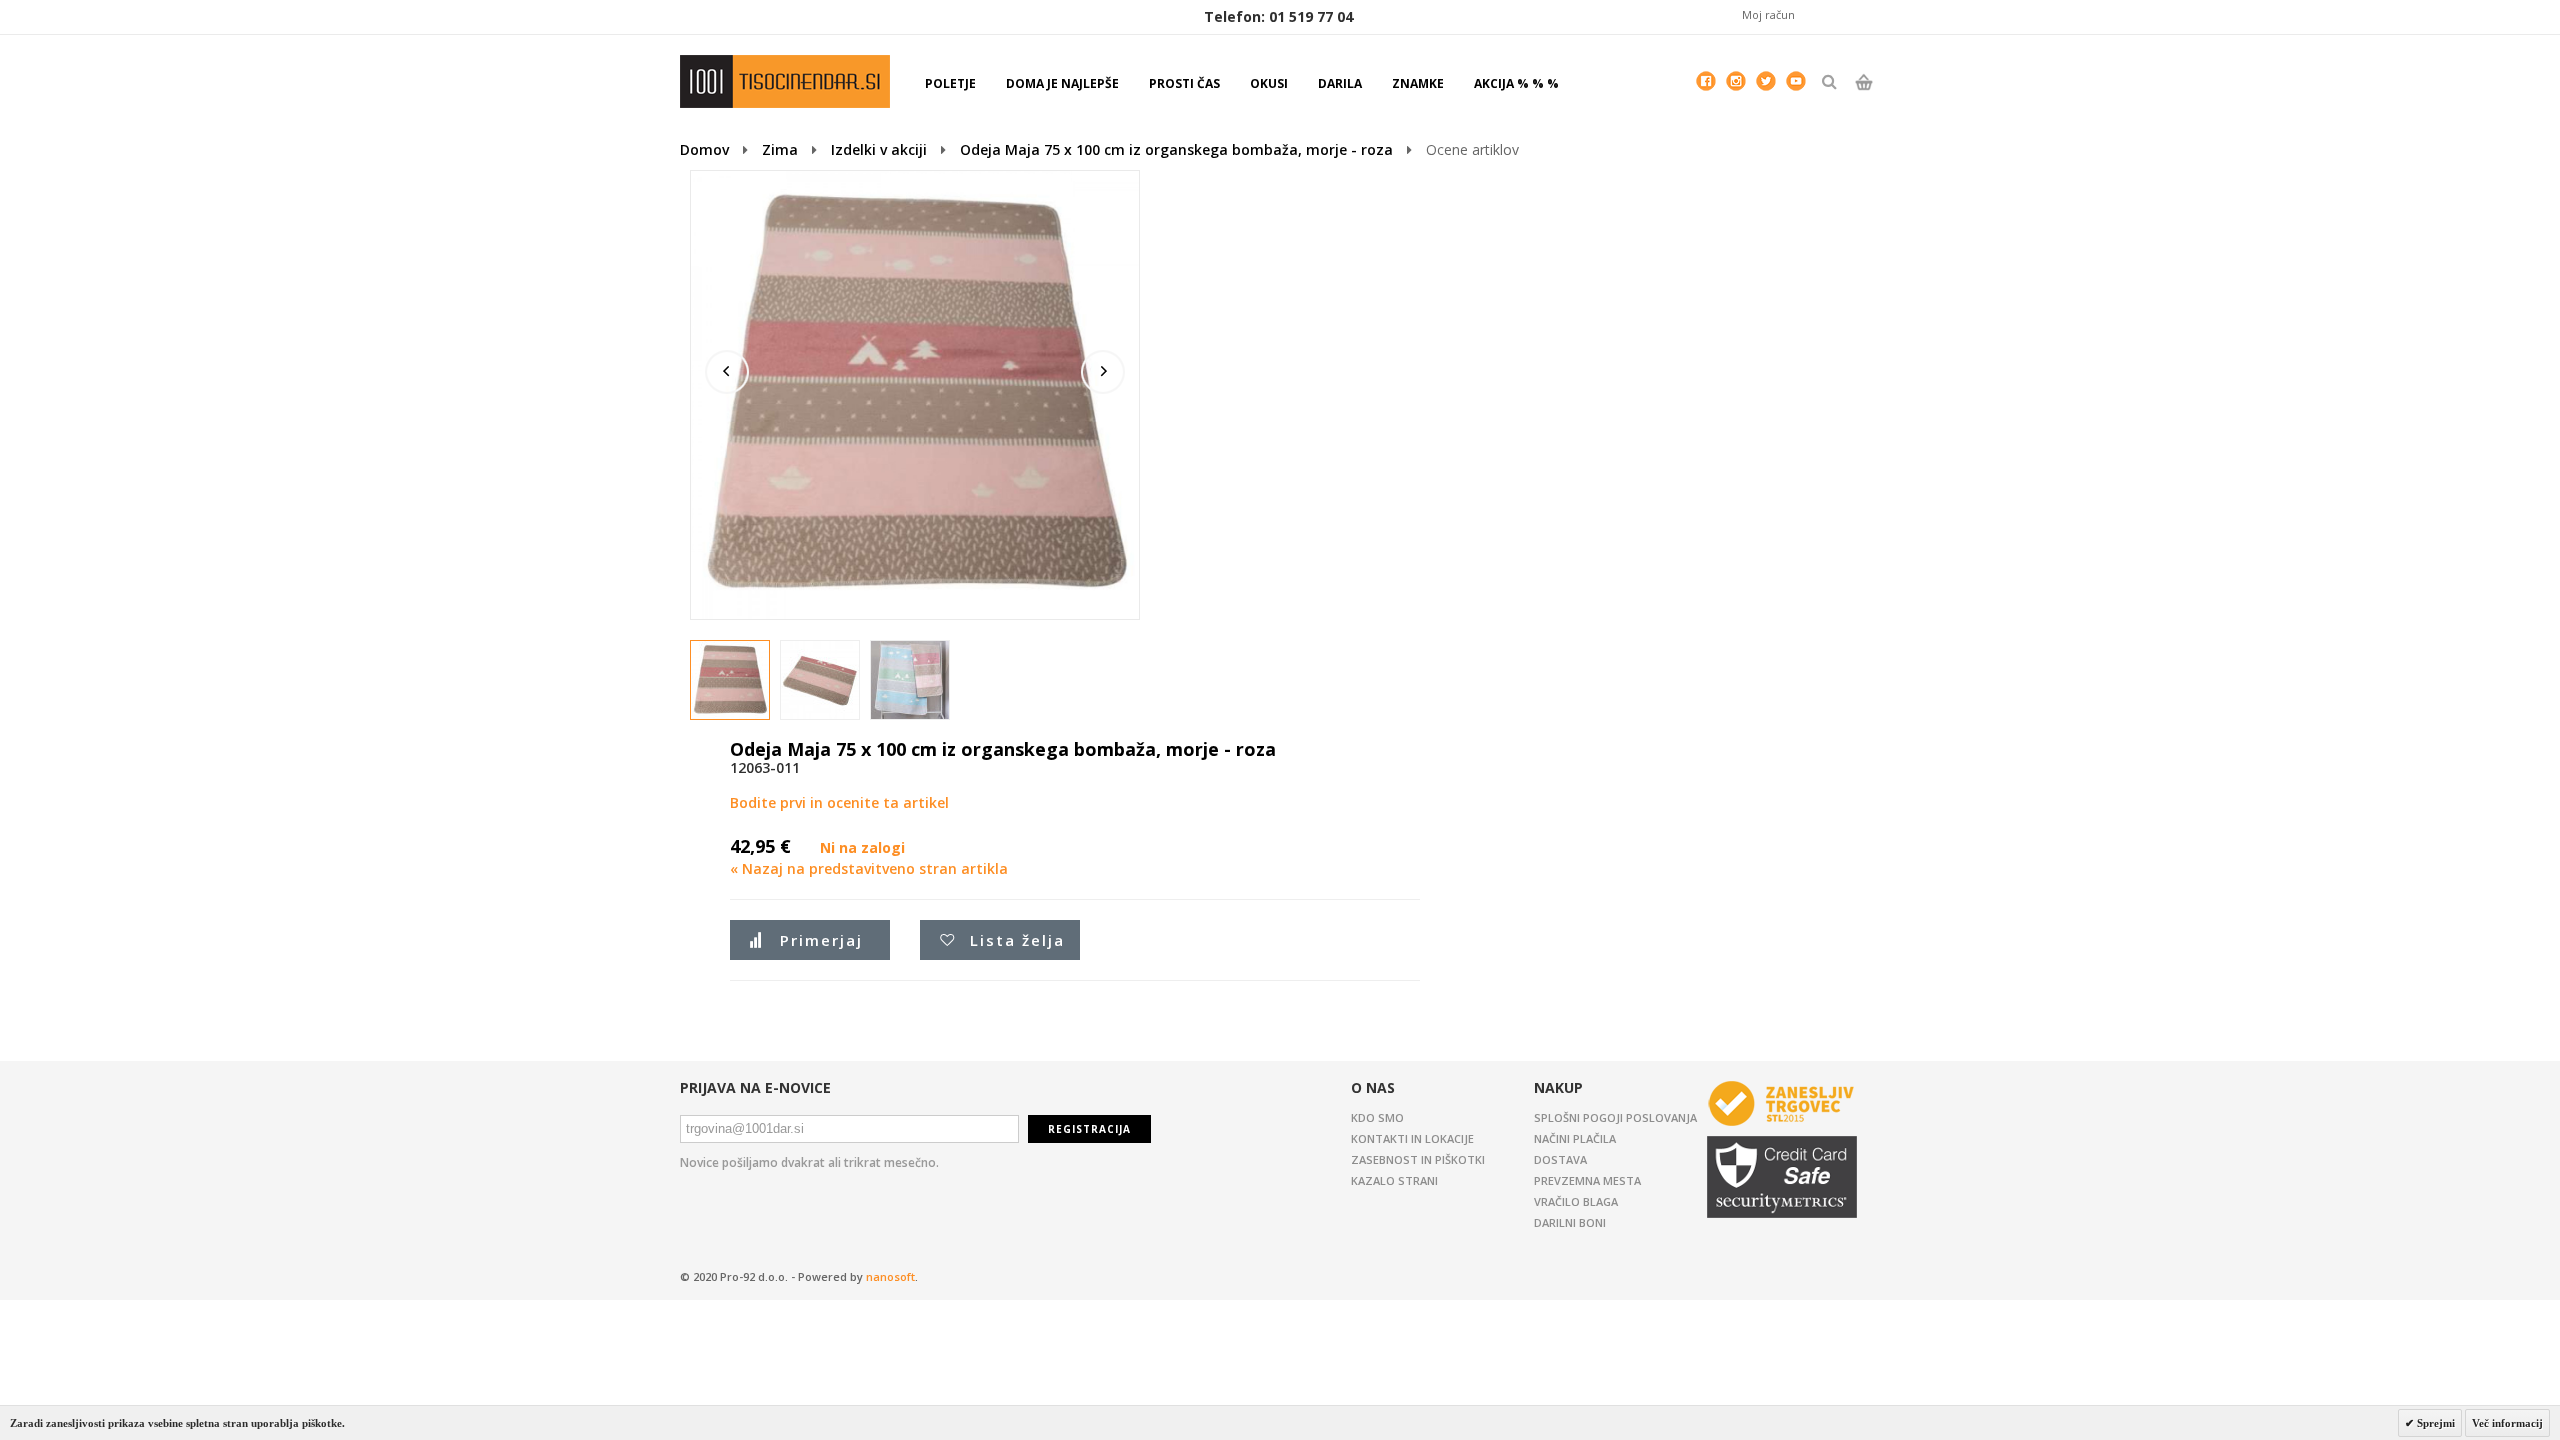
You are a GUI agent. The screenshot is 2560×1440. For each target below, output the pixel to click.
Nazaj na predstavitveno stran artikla (869, 868)
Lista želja (1017, 940)
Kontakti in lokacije (1412, 1138)
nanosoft (890, 1276)
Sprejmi (2434, 1423)
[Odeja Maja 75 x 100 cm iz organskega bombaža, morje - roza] (731, 681)
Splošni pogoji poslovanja (1615, 1117)
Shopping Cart (1863, 99)
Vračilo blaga (1576, 1201)
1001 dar (785, 81)
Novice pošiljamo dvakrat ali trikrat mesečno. (809, 1162)
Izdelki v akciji (879, 149)
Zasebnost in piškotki (1418, 1159)
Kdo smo (1377, 1117)
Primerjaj (821, 940)
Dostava (1560, 1159)
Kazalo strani (1394, 1180)
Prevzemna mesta (1587, 1180)
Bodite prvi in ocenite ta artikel (839, 802)
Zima (780, 149)
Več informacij (2507, 1423)
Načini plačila (1575, 1138)
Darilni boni (1570, 1222)
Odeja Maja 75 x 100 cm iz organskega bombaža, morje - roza (1176, 149)
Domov (704, 149)
